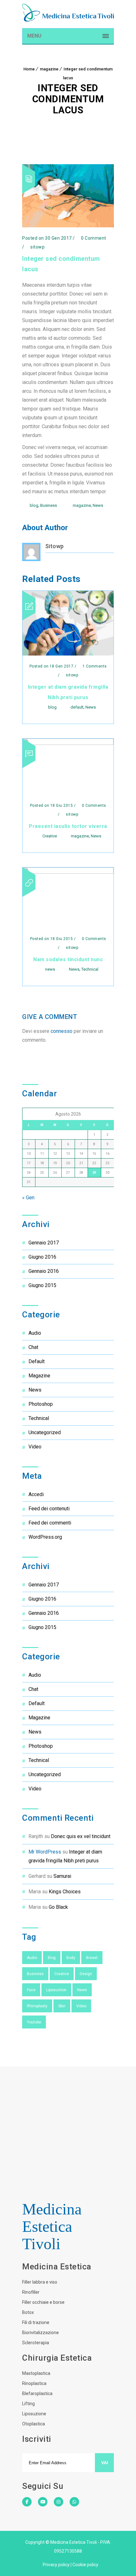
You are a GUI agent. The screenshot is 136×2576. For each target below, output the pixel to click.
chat (33, 1347)
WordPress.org (45, 1537)
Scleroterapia (36, 2343)
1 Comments (94, 666)
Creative (50, 836)
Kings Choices (65, 1892)
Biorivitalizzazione (40, 2333)
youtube (34, 2022)
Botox (28, 2312)
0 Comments (93, 806)
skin (62, 2006)
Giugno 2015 (42, 1285)
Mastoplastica (36, 2373)
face (31, 1990)
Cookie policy (85, 2565)
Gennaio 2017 (44, 1243)
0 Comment (93, 238)
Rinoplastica (34, 2383)
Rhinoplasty (37, 2006)
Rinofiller (31, 2292)
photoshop (41, 1404)
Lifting (28, 2404)
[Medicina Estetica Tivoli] (68, 13)
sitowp (55, 546)
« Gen (28, 1198)
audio (35, 1333)
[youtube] (43, 2506)
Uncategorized (45, 1432)
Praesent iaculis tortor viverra (68, 826)
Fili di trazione (36, 2322)
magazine (49, 69)
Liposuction (56, 1990)
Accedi (36, 1494)
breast (92, 1958)
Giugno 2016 (42, 1257)
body (71, 1958)
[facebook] (27, 2506)
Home (29, 69)
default (77, 707)
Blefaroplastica (37, 2393)
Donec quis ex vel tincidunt (81, 1836)
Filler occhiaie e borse (43, 2302)
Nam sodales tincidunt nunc (68, 959)
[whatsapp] (74, 2502)
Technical (90, 969)
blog (34, 505)
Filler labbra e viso (40, 2282)
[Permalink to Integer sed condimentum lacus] (68, 226)
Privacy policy (56, 2565)
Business (49, 505)
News (98, 505)
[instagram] (59, 2506)
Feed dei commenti (50, 1523)
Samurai (62, 1876)
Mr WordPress (45, 1852)
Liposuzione (34, 2414)
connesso (62, 1031)
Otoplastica (34, 2424)
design (86, 1974)
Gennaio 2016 (44, 1271)
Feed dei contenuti (49, 1509)
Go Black (58, 1907)
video (35, 1447)
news (50, 969)
